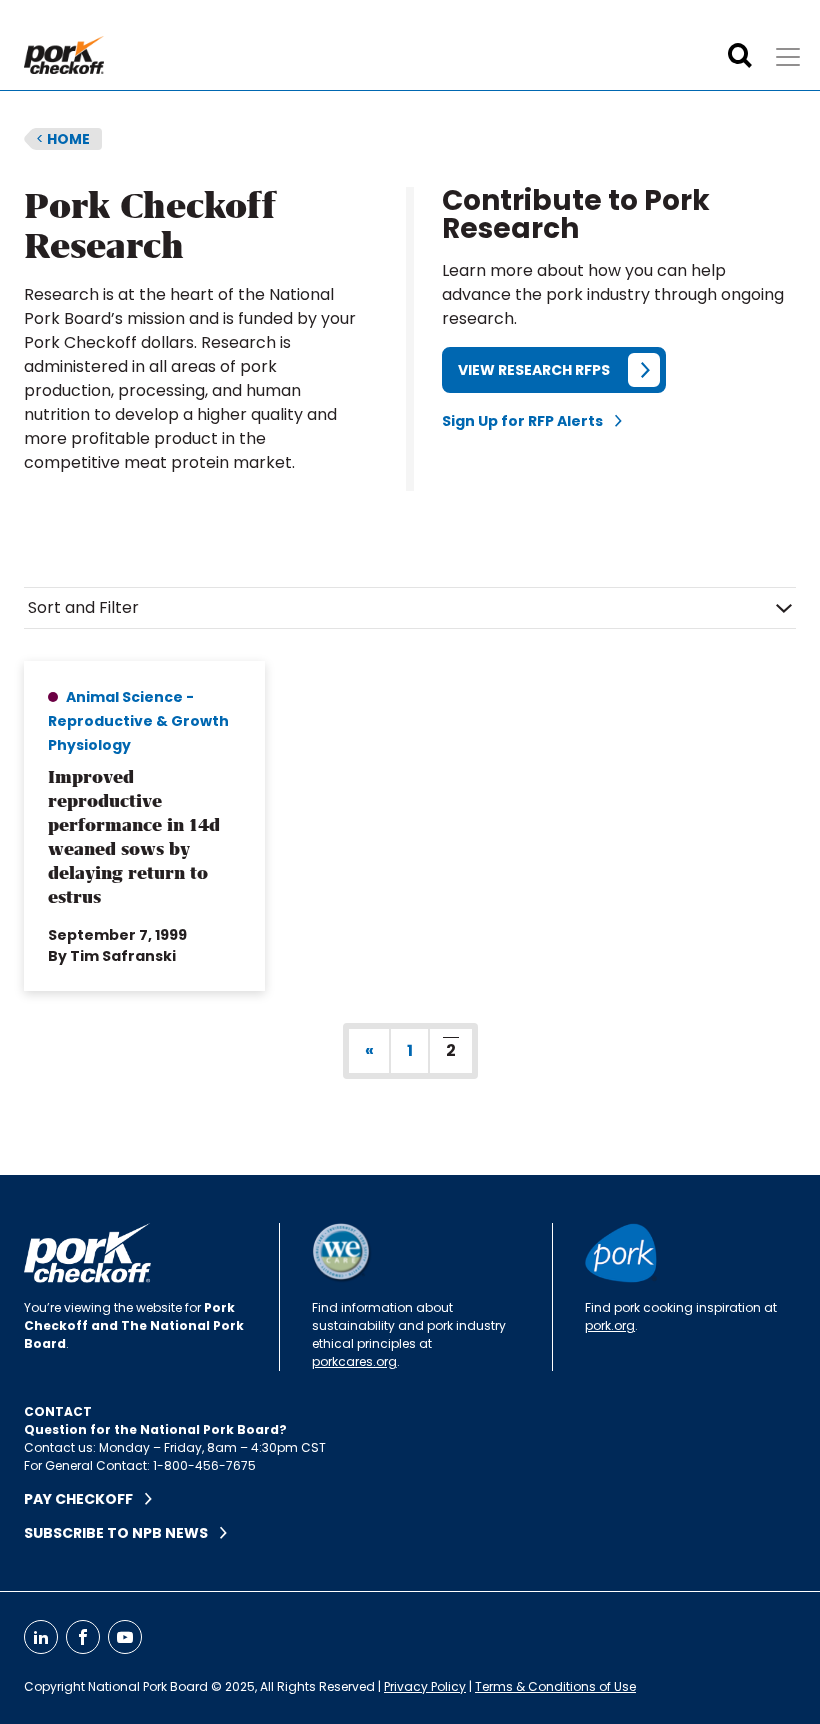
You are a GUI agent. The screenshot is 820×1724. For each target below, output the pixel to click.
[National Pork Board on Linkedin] (41, 1637)
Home (63, 139)
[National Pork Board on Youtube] (125, 1637)
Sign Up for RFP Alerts (528, 421)
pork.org (610, 1325)
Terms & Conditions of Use (555, 1686)
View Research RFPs (534, 370)
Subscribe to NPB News (122, 1533)
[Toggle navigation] (788, 57)
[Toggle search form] (740, 56)
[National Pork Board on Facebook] (83, 1637)
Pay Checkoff (84, 1499)
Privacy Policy (425, 1686)
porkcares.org (354, 1361)
